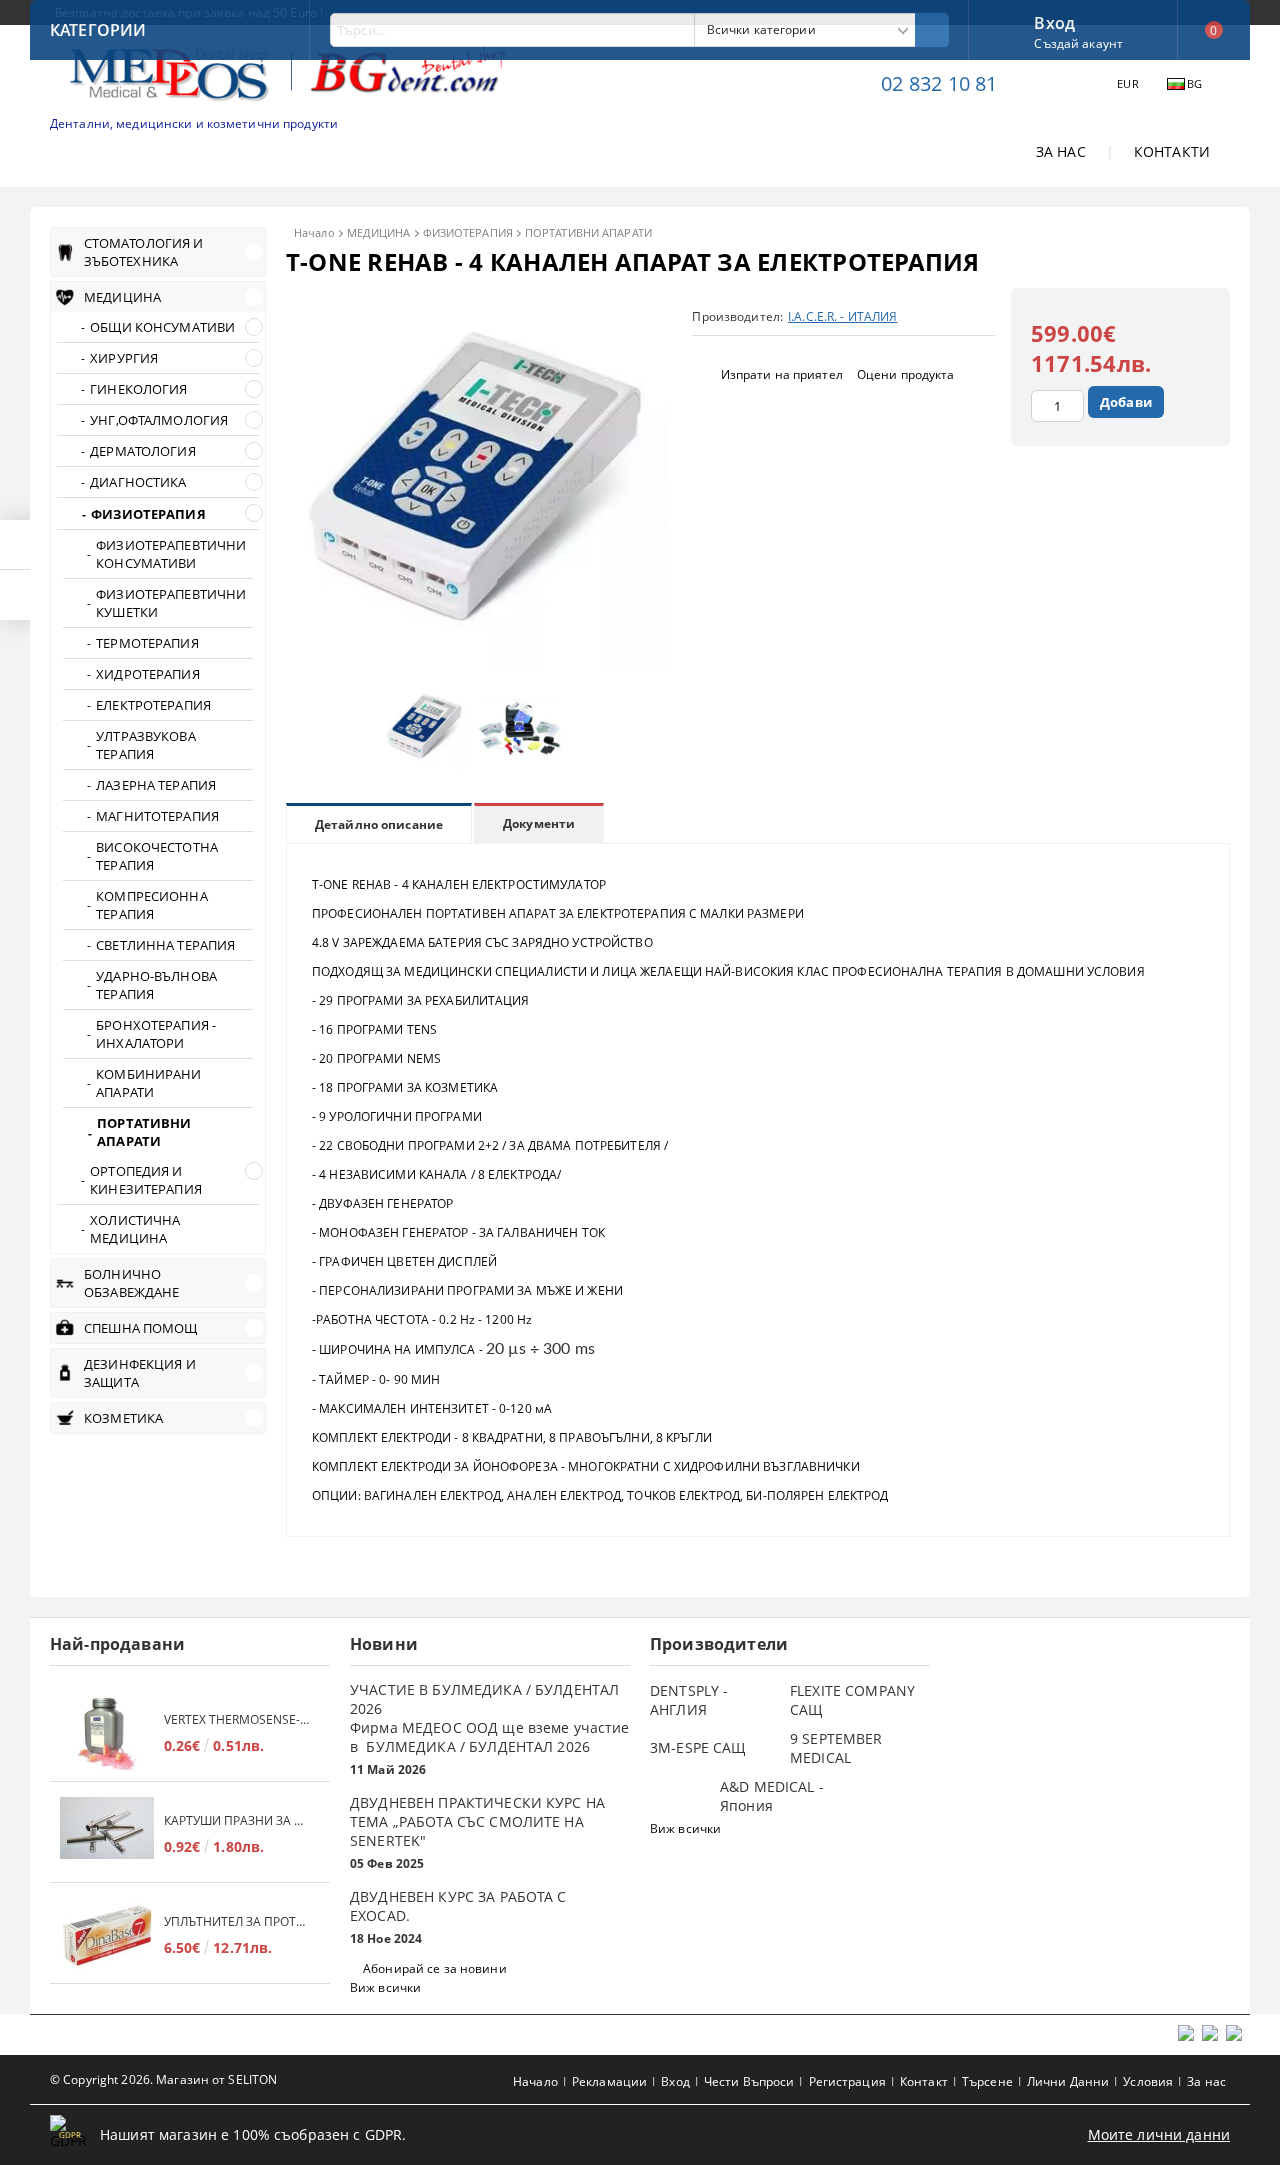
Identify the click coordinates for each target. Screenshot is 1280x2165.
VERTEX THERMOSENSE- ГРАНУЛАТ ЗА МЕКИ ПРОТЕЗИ (237, 1719)
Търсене (987, 2081)
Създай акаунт (1078, 43)
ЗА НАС (1061, 151)
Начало (314, 232)
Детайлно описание (379, 824)
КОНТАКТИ (1172, 151)
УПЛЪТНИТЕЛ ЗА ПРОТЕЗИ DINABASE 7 (237, 1921)
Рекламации (609, 2081)
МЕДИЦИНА (379, 232)
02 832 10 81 (939, 83)
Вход (1054, 21)
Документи (539, 823)
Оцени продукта (906, 374)
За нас (1206, 2081)
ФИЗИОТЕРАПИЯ (468, 232)
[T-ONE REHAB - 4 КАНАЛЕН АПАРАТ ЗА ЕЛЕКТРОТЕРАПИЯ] (476, 664)
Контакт (924, 2081)
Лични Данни (1068, 2081)
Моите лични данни (1159, 2134)
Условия (1148, 2081)
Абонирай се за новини (435, 1968)
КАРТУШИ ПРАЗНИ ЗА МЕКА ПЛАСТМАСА (237, 1820)
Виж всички (385, 1987)
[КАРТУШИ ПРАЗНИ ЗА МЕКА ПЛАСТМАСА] (107, 1834)
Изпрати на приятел (782, 374)
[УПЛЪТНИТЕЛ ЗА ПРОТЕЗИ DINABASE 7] (107, 1935)
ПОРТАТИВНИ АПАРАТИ (588, 232)
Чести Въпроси (749, 2081)
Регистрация (847, 2081)
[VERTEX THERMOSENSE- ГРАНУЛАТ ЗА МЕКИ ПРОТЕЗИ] (107, 1733)
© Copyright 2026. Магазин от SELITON (163, 2079)
